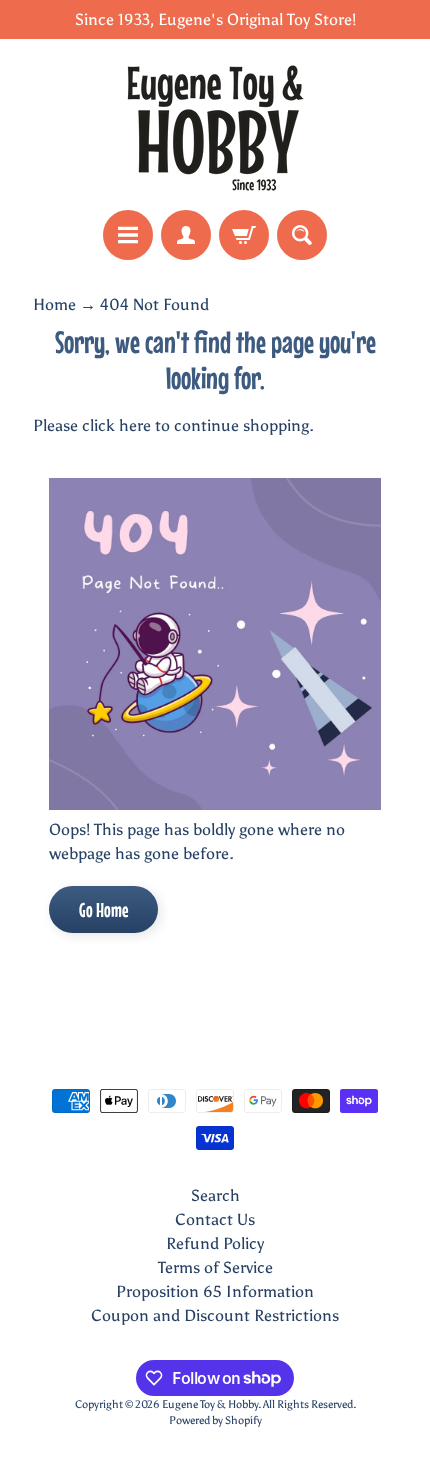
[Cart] (244, 235)
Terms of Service (215, 1267)
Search (215, 1195)
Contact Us (215, 1219)
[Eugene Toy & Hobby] (215, 124)
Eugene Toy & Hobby (210, 1404)
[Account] (186, 235)
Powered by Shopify (215, 1420)
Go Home (103, 909)
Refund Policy (215, 1243)
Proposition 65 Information (215, 1291)
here (135, 425)
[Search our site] (302, 235)
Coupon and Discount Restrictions (215, 1315)
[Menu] (128, 235)
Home (54, 304)
